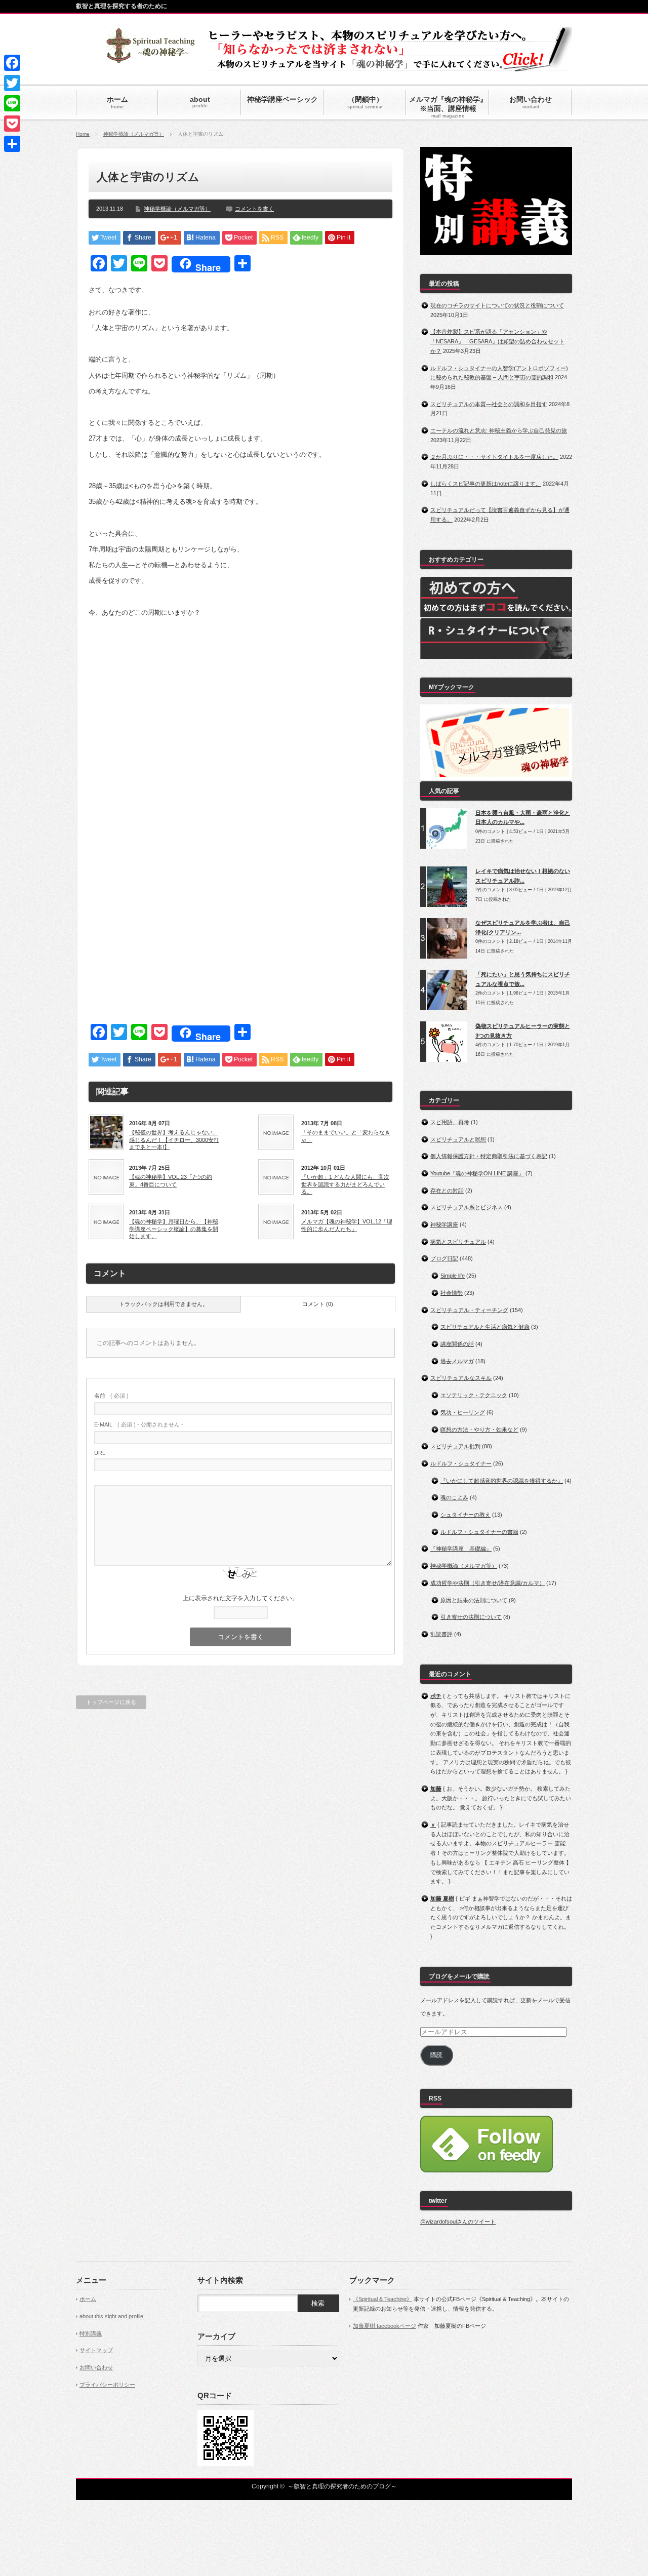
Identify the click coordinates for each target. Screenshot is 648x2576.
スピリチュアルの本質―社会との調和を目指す (489, 404)
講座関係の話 (457, 1344)
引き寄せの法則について (471, 1617)
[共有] (12, 144)
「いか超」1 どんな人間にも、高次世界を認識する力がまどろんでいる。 (345, 1184)
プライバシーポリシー (107, 2385)
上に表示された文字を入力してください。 (240, 1598)
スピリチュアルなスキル (461, 1378)
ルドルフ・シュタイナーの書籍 (479, 1532)
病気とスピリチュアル (458, 1242)
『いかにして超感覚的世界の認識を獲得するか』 (502, 1481)
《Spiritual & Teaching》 (382, 2299)
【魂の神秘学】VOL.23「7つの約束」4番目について (171, 1180)
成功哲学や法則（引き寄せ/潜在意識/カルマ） (488, 1583)
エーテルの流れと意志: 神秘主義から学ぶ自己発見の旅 (499, 430)
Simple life (453, 1276)
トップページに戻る (111, 1702)
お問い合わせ (96, 2367)
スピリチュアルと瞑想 (458, 1139)
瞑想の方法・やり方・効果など (479, 1430)
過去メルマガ (457, 1361)
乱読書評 (441, 1634)
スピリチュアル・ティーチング (469, 1310)
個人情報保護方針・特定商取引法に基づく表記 (489, 1156)
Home (83, 134)
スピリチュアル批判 (455, 1446)
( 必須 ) (111, 1396)
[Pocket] (12, 124)
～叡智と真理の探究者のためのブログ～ (342, 2486)
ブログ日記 (444, 1258)
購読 (436, 2055)
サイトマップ (96, 2350)
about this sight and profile (111, 2316)
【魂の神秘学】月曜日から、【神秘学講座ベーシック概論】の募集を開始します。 (174, 1229)
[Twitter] (12, 83)
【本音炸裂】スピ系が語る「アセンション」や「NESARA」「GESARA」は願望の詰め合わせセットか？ (497, 341)
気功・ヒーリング (463, 1412)
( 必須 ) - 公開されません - (139, 1424)
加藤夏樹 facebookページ (384, 2326)
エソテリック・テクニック (474, 1395)
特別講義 (91, 2333)
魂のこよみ (454, 1497)
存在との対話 (447, 1191)
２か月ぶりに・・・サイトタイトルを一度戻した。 (494, 457)
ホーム (88, 2299)
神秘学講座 (444, 1224)
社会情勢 (452, 1293)
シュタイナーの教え (465, 1515)
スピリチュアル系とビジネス (467, 1207)
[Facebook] (12, 63)
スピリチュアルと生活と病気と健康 (485, 1327)
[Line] (12, 103)
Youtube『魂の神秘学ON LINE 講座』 (477, 1173)
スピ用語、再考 (450, 1122)
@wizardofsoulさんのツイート (458, 2222)
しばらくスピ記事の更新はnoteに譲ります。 (486, 484)
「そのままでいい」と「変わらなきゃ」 (346, 1136)
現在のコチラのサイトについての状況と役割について (497, 305)
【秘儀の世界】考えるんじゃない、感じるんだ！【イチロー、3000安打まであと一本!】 (174, 1140)
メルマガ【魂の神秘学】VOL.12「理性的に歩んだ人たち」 (347, 1225)
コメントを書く (254, 209)
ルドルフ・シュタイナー (461, 1463)
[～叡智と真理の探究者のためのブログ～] (150, 58)
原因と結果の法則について (474, 1600)
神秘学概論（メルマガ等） (134, 134)
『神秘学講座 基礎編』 (461, 1549)
